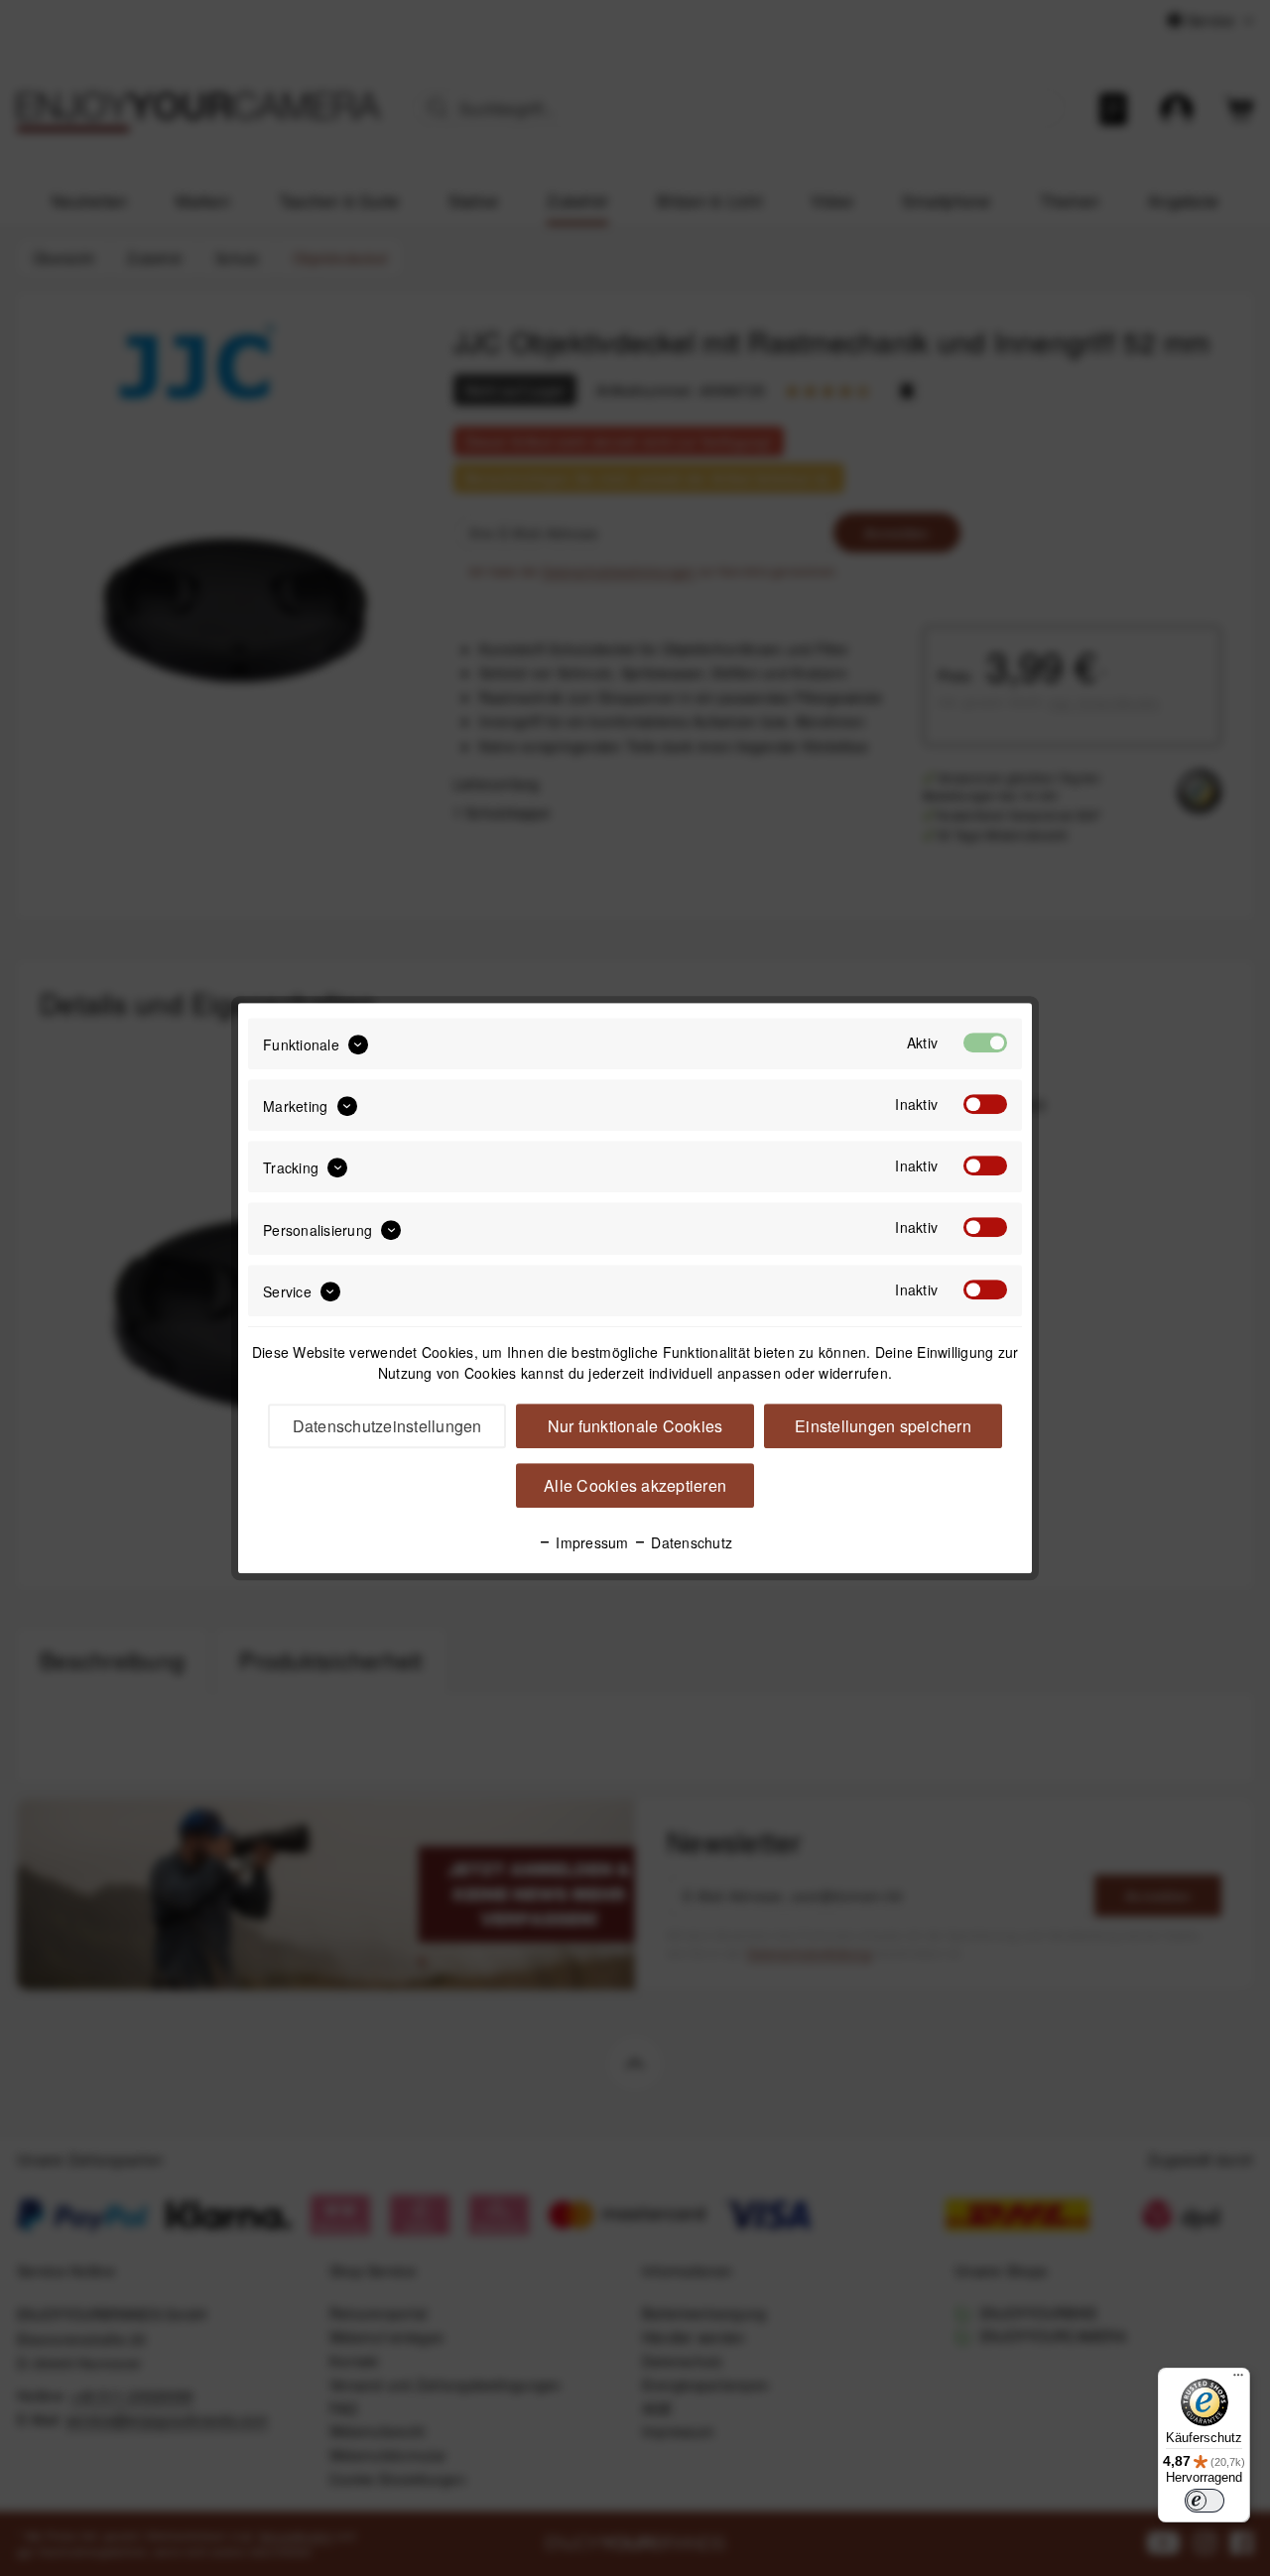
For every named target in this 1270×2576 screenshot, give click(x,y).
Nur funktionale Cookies (635, 1426)
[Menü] (1238, 2380)
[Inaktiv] (985, 1104)
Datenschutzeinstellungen (387, 1426)
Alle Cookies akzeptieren (635, 1485)
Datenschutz (690, 1542)
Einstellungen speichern (883, 1426)
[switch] (1205, 2501)
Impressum (590, 1542)
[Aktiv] (985, 1043)
